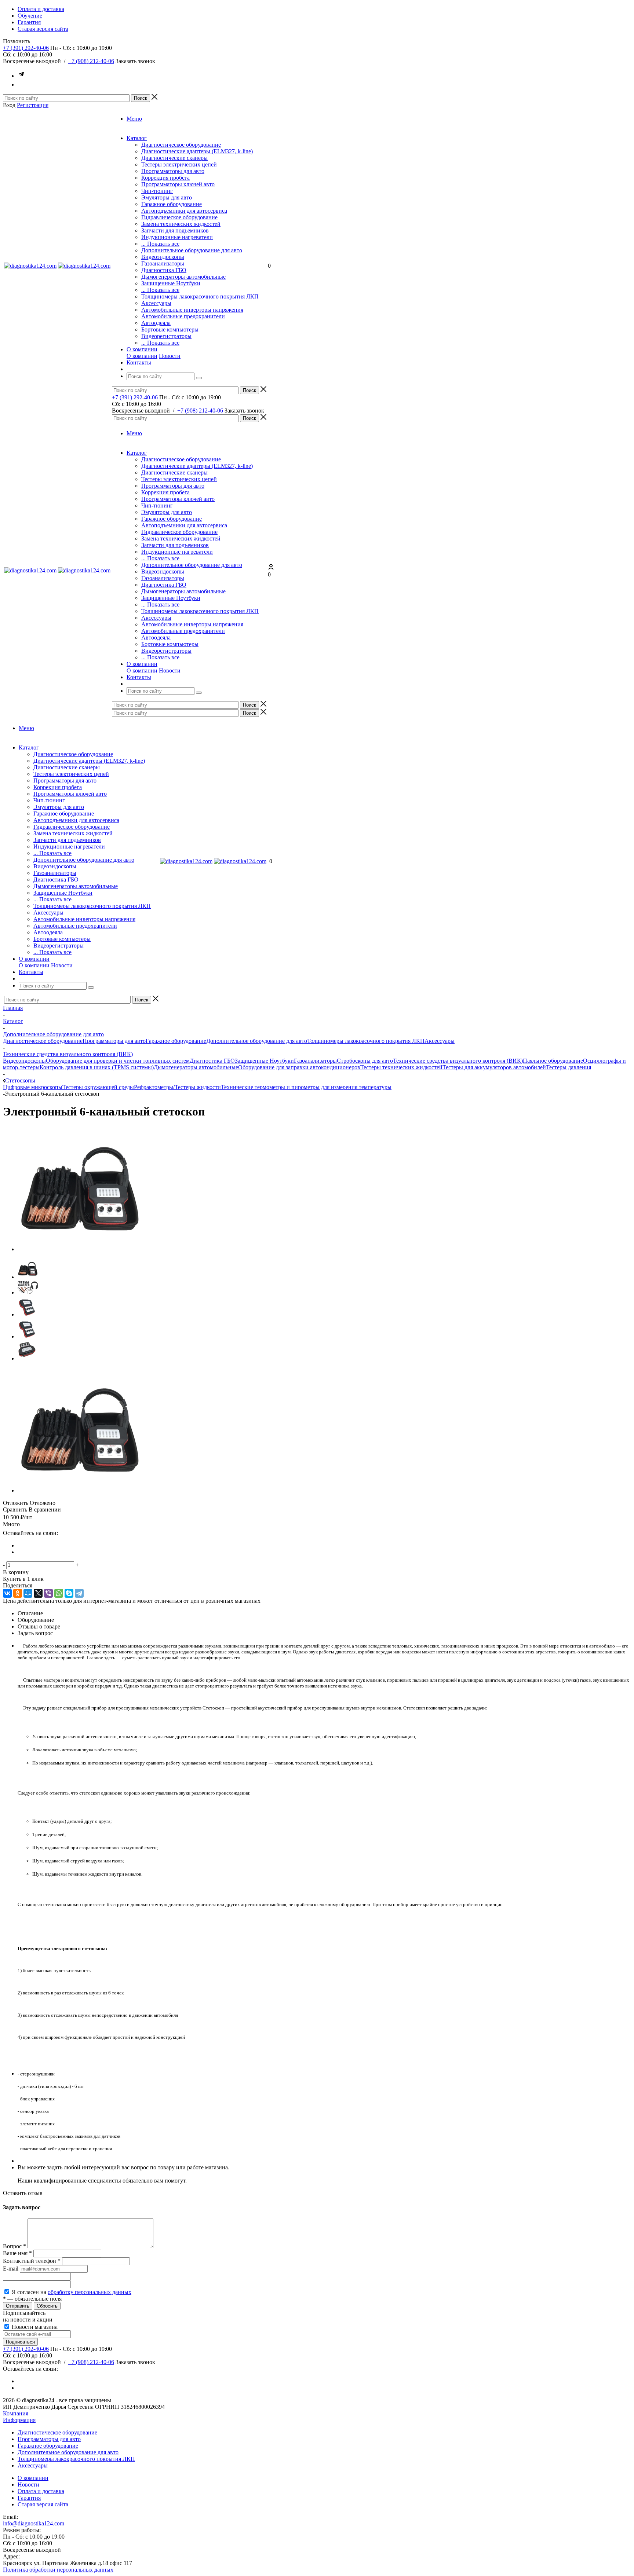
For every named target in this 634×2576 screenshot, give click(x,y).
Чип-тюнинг (157, 191)
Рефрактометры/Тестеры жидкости (177, 1087)
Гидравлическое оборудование (179, 217)
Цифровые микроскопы (33, 1087)
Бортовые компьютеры (170, 329)
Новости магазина (34, 2327)
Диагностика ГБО (164, 270)
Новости (170, 356)
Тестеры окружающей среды (98, 1087)
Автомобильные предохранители (183, 316)
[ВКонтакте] (7, 1593)
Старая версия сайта (43, 2504)
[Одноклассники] (18, 1593)
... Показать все (160, 244)
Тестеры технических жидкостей (401, 1067)
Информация (19, 2420)
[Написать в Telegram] (21, 76)
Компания (16, 2413)
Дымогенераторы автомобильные (183, 277)
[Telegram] (79, 1593)
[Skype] (69, 1593)
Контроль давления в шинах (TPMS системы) (97, 1067)
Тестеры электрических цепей (179, 164)
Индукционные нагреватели (177, 237)
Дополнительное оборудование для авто (192, 250)
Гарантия (29, 2498)
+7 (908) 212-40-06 (91, 61)
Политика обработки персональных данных (58, 2570)
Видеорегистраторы (166, 336)
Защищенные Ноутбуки (171, 283)
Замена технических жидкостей (181, 224)
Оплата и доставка (41, 2491)
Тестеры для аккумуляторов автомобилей (494, 1067)
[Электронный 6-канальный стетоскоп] (79, 1249)
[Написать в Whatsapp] (21, 85)
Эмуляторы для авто (167, 197)
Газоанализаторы (163, 263)
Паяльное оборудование (553, 1061)
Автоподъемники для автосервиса (184, 211)
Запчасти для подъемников (175, 230)
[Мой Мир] (28, 1593)
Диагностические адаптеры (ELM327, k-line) (197, 151)
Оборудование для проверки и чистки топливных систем (118, 1061)
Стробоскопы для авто (365, 1061)
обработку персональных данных (90, 2292)
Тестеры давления (569, 1067)
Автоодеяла (156, 323)
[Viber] (48, 1593)
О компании (142, 356)
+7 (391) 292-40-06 (26, 48)
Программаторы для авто (173, 171)
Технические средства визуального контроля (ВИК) (458, 1061)
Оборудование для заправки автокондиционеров (299, 1067)
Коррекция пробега (165, 178)
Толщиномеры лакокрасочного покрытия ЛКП (200, 296)
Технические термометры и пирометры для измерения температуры (306, 1087)
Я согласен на (72, 2292)
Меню (134, 119)
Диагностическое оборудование (181, 145)
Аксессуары (156, 303)
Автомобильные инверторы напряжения (192, 310)
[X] (38, 1593)
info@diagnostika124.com (34, 2523)
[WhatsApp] (59, 1593)
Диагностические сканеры (174, 158)
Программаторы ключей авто (178, 184)
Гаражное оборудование (172, 204)
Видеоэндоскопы (163, 257)
